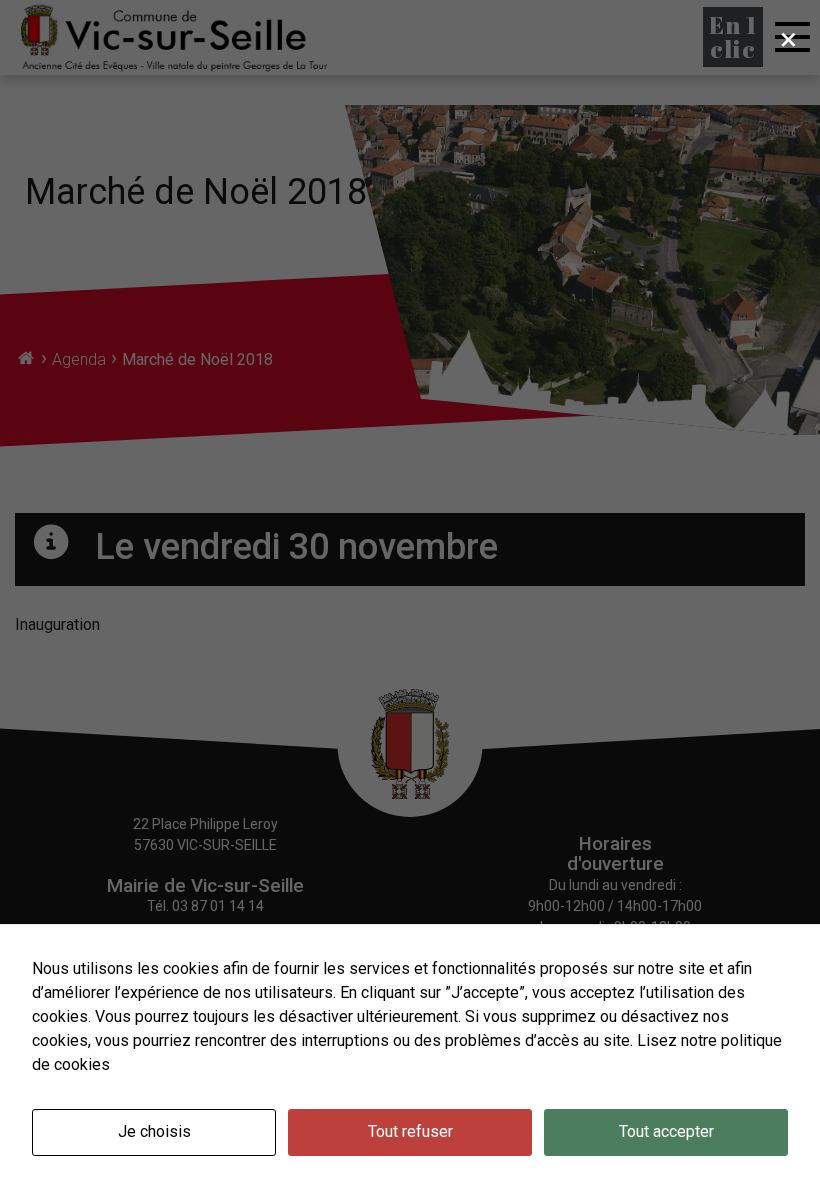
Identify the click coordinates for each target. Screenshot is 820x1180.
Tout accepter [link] (666, 1131)
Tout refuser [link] (410, 1131)
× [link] (788, 39)
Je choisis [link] (154, 1131)
